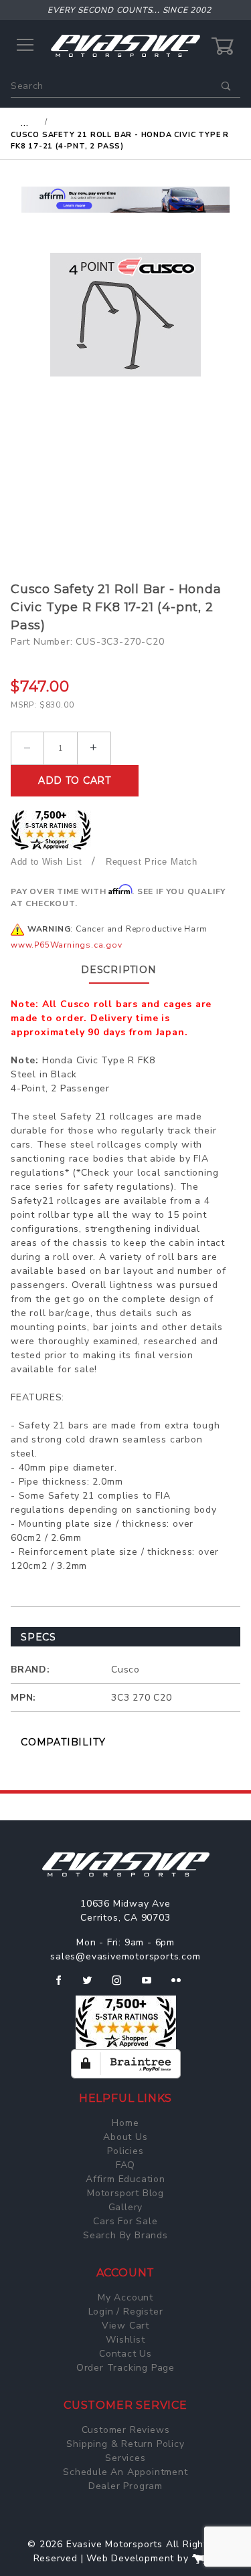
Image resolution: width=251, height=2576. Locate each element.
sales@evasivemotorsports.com (125, 1956)
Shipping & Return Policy (125, 2444)
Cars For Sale (125, 2221)
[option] (125, 200)
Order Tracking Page (125, 2368)
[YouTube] (153, 1985)
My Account (125, 2297)
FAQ (125, 2165)
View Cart (125, 2326)
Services (125, 2458)
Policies (125, 2151)
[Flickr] (182, 1985)
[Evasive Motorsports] (125, 45)
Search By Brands (125, 2235)
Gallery (126, 2207)
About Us (125, 2137)
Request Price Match (152, 862)
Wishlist (125, 2340)
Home (125, 2123)
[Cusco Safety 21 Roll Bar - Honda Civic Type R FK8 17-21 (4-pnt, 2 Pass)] (125, 315)
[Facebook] (64, 1985)
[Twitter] (93, 1985)
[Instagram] (122, 1985)
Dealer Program (125, 2486)
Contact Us (125, 2354)
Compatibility (63, 1742)
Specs (38, 1637)
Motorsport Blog (125, 2193)
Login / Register (126, 2312)
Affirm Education (125, 2179)
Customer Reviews (126, 2430)
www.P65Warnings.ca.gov (67, 945)
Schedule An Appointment (125, 2472)
